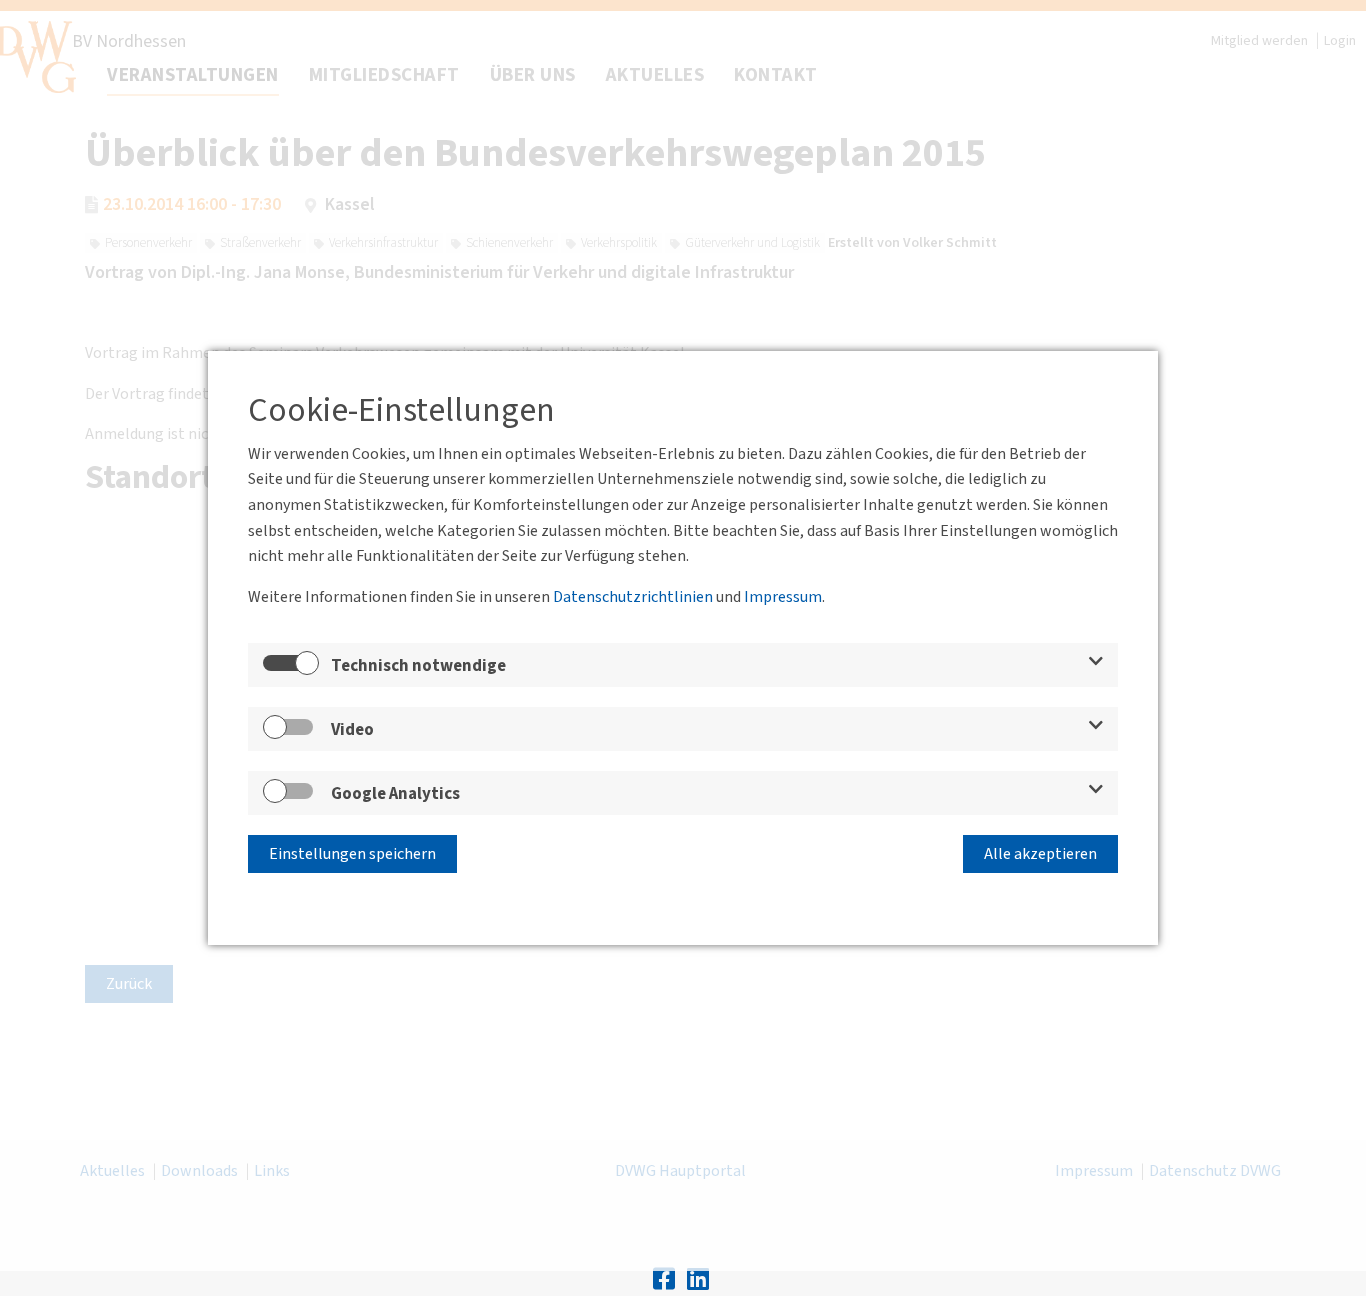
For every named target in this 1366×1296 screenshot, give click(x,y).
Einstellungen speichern (352, 854)
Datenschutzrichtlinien (633, 597)
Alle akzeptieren (1040, 854)
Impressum (783, 597)
